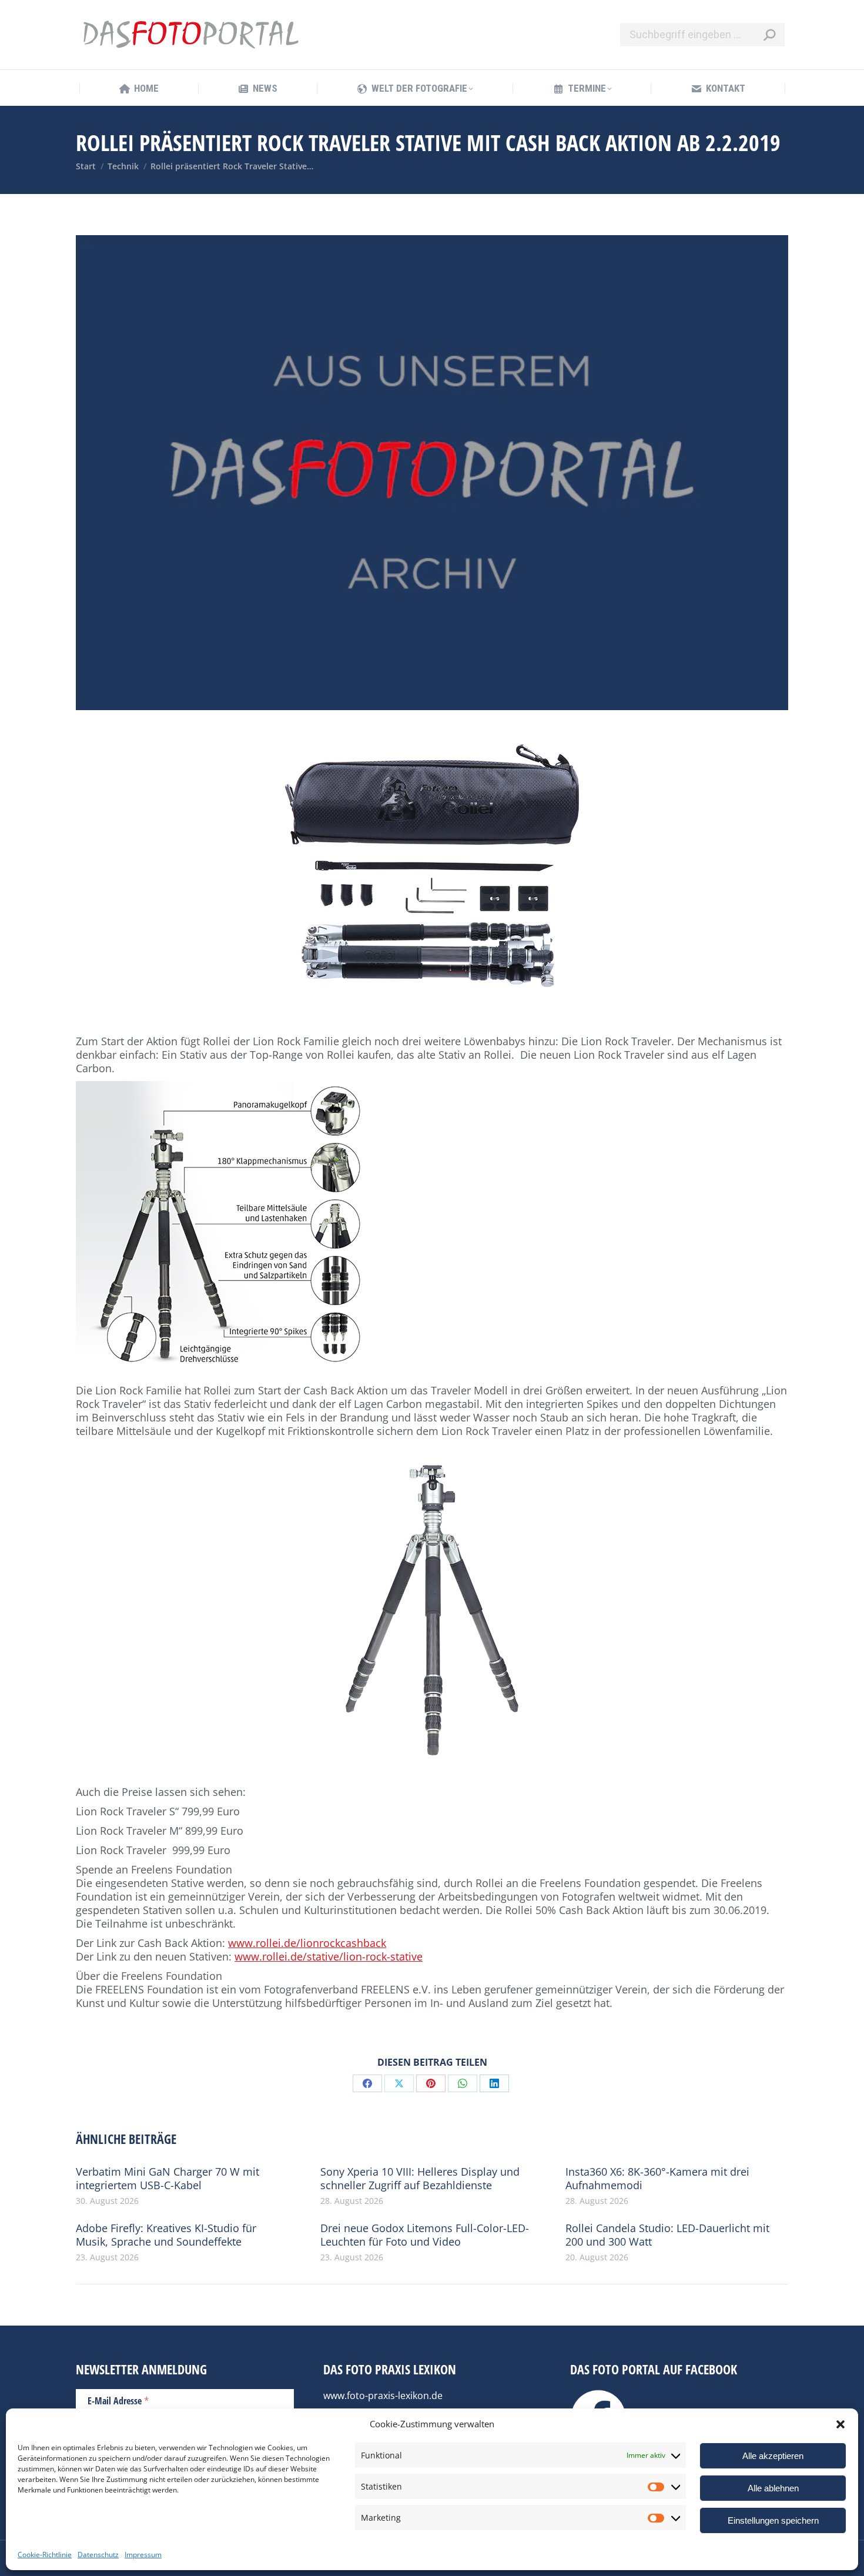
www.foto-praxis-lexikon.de (383, 2396)
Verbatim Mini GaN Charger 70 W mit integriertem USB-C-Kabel (168, 2179)
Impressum (143, 2555)
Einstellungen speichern (773, 2520)
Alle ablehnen (773, 2488)
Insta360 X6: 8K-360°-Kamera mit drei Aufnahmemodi (657, 2179)
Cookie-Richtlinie (45, 2555)
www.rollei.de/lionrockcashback (307, 1943)
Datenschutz (98, 2555)
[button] (840, 2424)
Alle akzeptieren (773, 2456)
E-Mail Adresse (118, 2400)
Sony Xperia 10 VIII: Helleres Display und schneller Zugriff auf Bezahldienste (420, 2179)
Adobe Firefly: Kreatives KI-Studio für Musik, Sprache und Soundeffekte (166, 2235)
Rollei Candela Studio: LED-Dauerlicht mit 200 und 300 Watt (667, 2235)
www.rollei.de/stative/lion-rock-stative (329, 1956)
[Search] (769, 35)
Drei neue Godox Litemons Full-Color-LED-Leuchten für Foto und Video (425, 2235)
